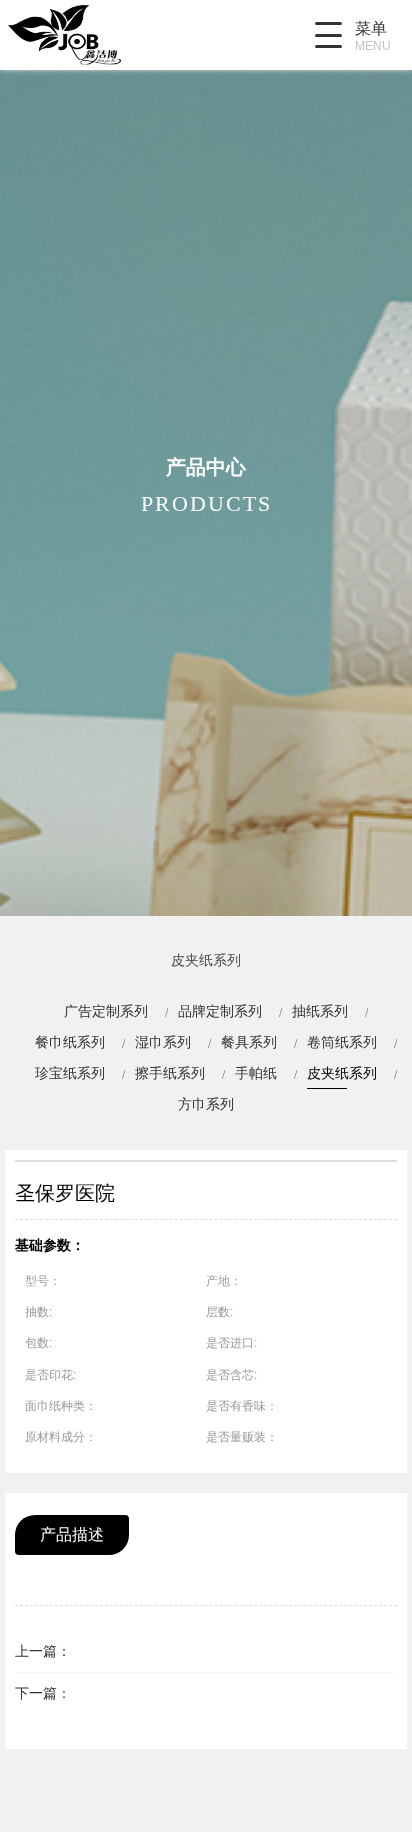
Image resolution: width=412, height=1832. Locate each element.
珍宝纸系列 (70, 1073)
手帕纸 (256, 1073)
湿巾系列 (163, 1042)
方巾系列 (206, 1104)
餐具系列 (249, 1042)
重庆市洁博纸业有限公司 (113, 35)
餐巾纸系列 (70, 1042)
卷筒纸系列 (342, 1042)
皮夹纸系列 (342, 1073)
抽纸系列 (320, 1011)
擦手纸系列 (170, 1073)
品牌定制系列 (220, 1011)
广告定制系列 (106, 1011)
